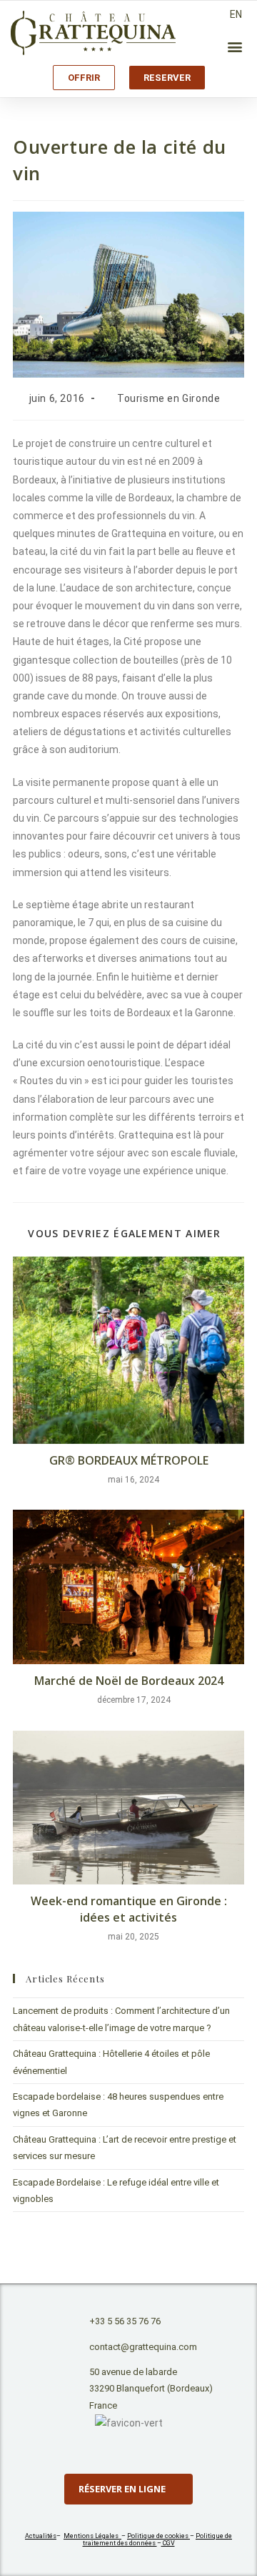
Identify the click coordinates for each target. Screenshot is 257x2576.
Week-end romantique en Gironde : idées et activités (129, 1909)
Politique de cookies (158, 2536)
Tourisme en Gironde (168, 398)
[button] (235, 46)
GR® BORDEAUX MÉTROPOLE (129, 1460)
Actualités (41, 2536)
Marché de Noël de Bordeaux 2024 (129, 1681)
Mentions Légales (92, 2536)
